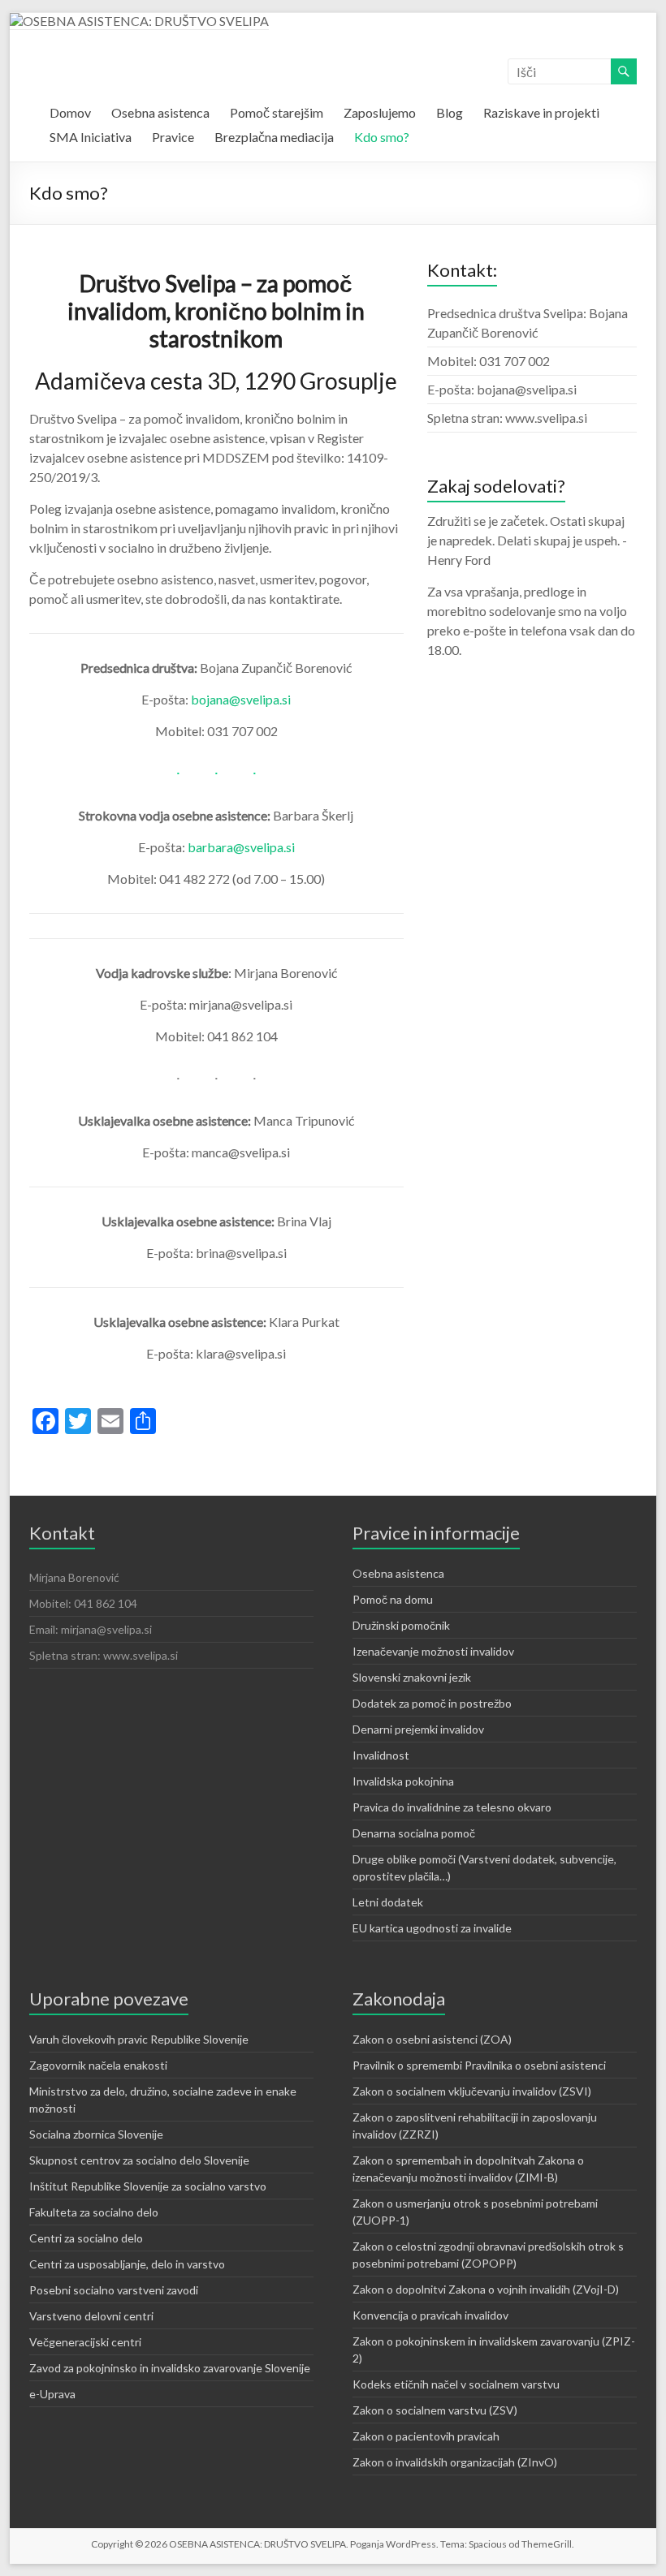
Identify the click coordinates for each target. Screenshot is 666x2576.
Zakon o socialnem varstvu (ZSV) (435, 2410)
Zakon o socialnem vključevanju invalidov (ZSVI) (472, 2091)
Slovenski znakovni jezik (412, 1677)
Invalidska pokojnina (403, 1781)
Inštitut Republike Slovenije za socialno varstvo (148, 2186)
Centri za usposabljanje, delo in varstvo (127, 2264)
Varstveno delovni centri (91, 2316)
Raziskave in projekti (541, 112)
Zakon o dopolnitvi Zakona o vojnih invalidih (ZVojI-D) (486, 2289)
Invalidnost (381, 1755)
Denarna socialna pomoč (414, 1833)
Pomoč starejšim (277, 112)
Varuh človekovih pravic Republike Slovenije (139, 2039)
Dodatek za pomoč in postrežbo (432, 1703)
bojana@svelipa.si (241, 699)
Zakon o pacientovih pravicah (426, 2436)
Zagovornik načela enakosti (98, 2065)
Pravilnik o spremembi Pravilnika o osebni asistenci (479, 2065)
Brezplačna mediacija (274, 137)
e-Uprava (52, 2394)
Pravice (173, 137)
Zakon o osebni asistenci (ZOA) (432, 2039)
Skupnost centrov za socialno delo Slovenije (139, 2160)
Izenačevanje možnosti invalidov (433, 1651)
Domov (70, 112)
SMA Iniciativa (91, 137)
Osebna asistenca (160, 112)
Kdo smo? (382, 137)
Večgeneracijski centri (85, 2342)
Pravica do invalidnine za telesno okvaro (452, 1807)
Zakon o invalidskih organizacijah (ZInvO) (455, 2462)
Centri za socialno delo (86, 2238)
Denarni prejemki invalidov (418, 1729)
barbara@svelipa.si (241, 847)
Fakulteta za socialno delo (94, 2212)
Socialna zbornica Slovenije (96, 2134)
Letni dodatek (388, 1902)
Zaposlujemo (380, 112)
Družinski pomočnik (401, 1625)
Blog (450, 112)
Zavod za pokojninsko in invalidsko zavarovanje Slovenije (170, 2368)
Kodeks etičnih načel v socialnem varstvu (456, 2384)
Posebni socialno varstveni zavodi (114, 2290)
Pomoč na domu (393, 1599)
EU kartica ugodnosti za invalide (432, 1928)
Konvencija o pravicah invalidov (430, 2315)
